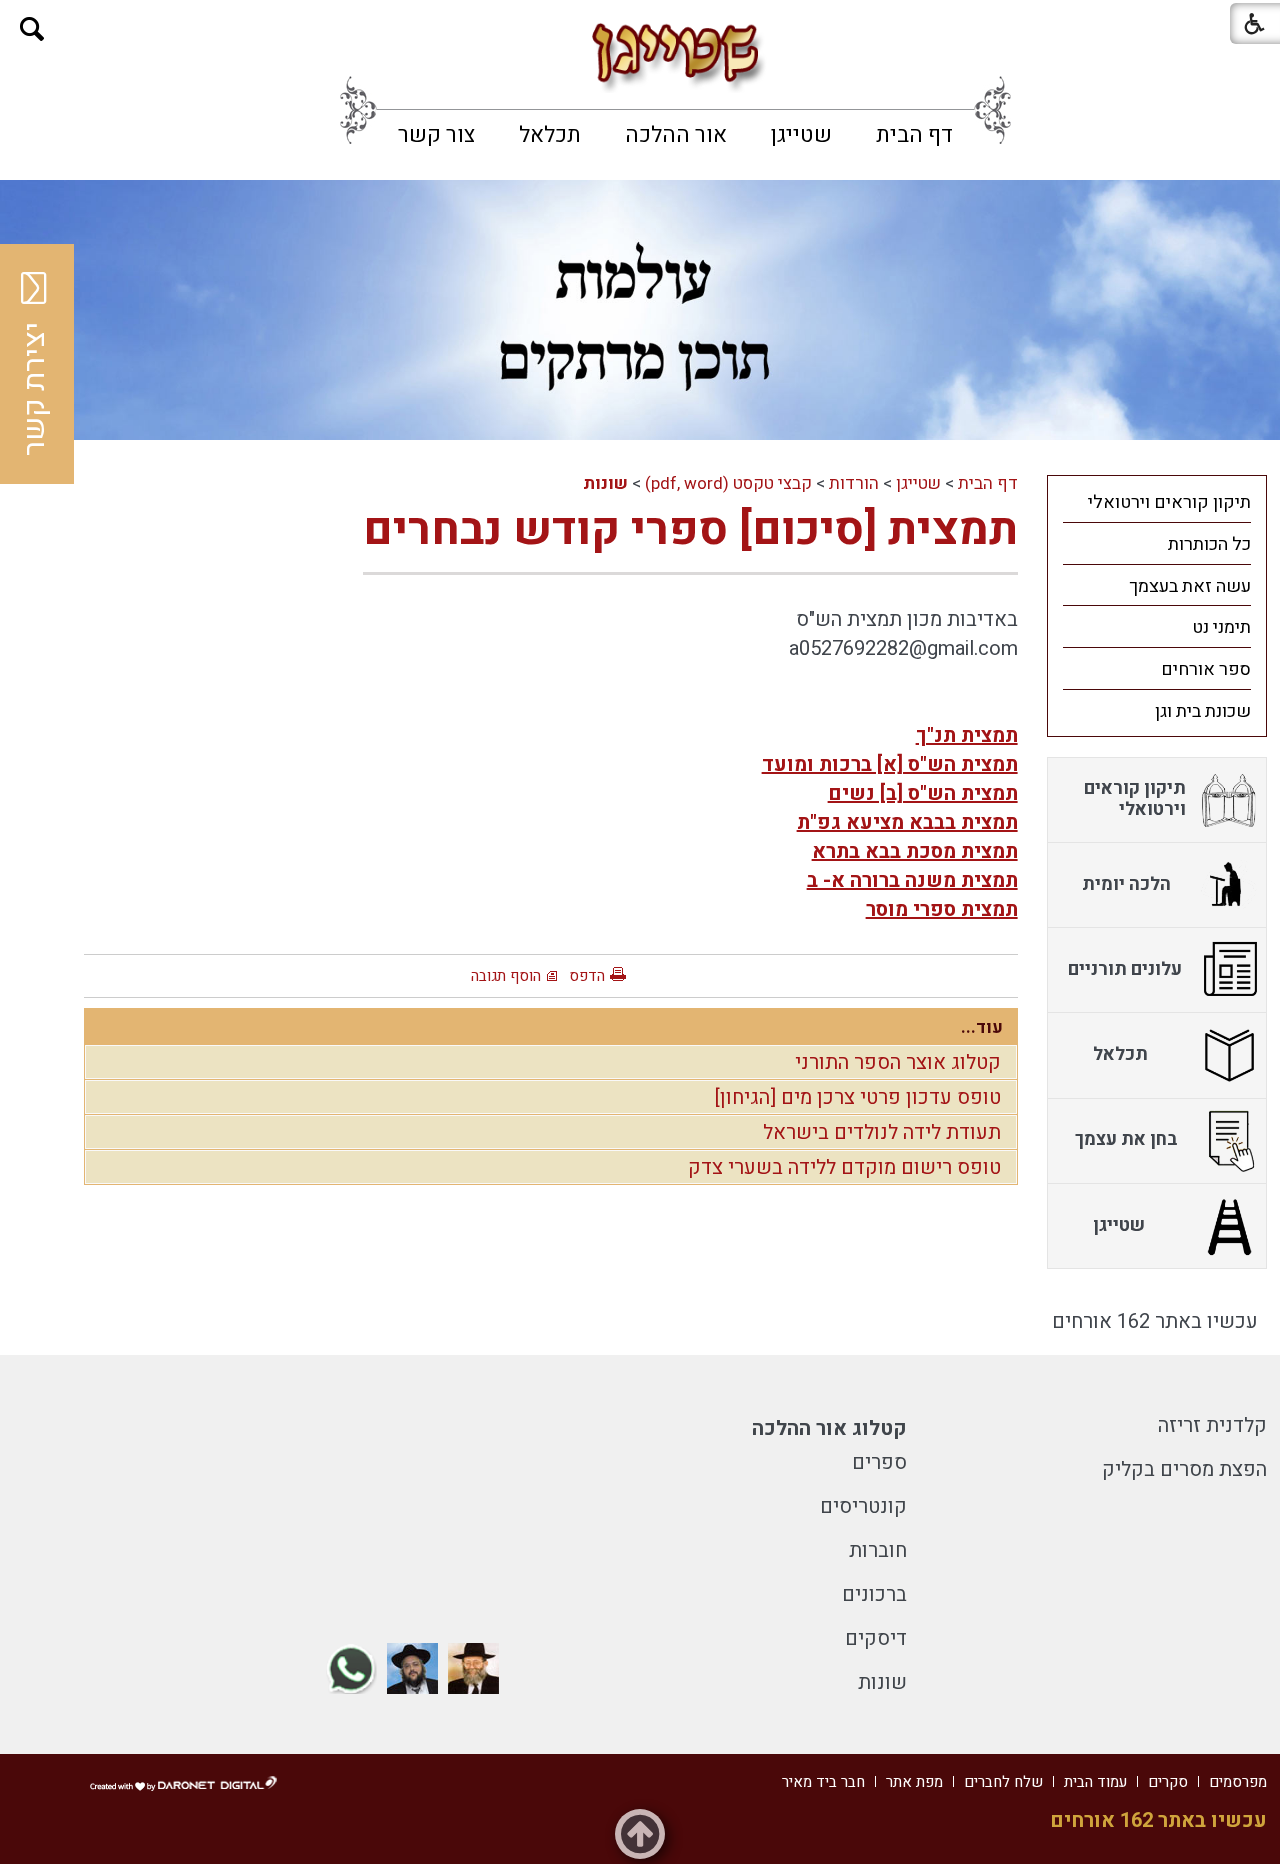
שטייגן (801, 135)
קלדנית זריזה (1212, 1425)
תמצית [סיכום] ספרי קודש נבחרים (690, 530)
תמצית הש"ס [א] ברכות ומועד (890, 764)
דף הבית (914, 135)
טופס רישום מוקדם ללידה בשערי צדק (844, 1167)
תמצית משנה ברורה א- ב (912, 880)
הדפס (587, 976)
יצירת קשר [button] (35, 389)
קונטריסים (863, 1506)
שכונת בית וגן (1203, 711)
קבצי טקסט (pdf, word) (728, 483)
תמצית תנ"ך (967, 735)
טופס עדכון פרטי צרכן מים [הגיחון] (858, 1097)
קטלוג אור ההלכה (829, 1428)
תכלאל (550, 135)
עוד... (982, 1027)
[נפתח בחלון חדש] (473, 1668)
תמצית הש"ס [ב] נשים (923, 793)
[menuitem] (914, 135)
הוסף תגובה (506, 976)
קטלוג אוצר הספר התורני (898, 1062)
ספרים (879, 1462)
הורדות (854, 483)
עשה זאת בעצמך (1190, 586)
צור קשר (436, 135)
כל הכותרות (1209, 544)
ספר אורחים (1206, 669)
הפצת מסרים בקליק (1184, 1469)
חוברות (878, 1550)
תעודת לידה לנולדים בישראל (882, 1132)
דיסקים (876, 1638)
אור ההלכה (676, 135)
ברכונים (874, 1594)
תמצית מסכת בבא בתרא (915, 851)
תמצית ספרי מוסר (942, 909)
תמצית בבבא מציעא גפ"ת (907, 822)
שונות (605, 483)
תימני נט (1221, 627)
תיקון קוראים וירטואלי (1169, 502)
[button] (32, 29)
